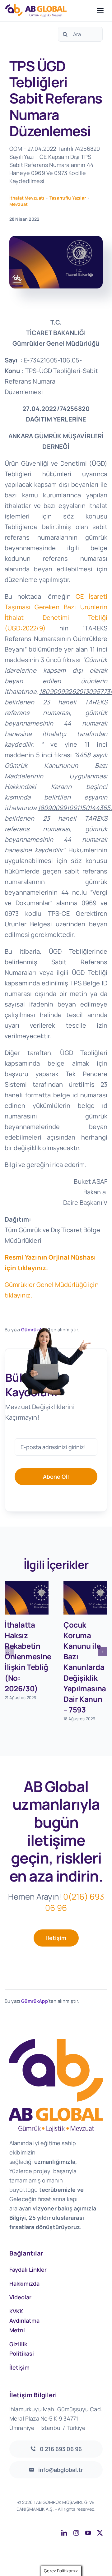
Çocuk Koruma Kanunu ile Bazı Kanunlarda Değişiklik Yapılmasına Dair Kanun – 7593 (85, 1667)
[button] (9, 1652)
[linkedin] (64, 2533)
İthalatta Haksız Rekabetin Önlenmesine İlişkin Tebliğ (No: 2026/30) (28, 1656)
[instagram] (76, 2533)
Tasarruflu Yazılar (68, 198)
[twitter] (100, 2533)
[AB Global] (49, 10)
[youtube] (88, 2533)
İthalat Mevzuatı (27, 198)
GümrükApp (34, 2001)
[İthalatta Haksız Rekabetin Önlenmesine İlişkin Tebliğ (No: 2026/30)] (27, 1598)
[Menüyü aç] (100, 11)
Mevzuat (19, 204)
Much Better (89, 2516)
